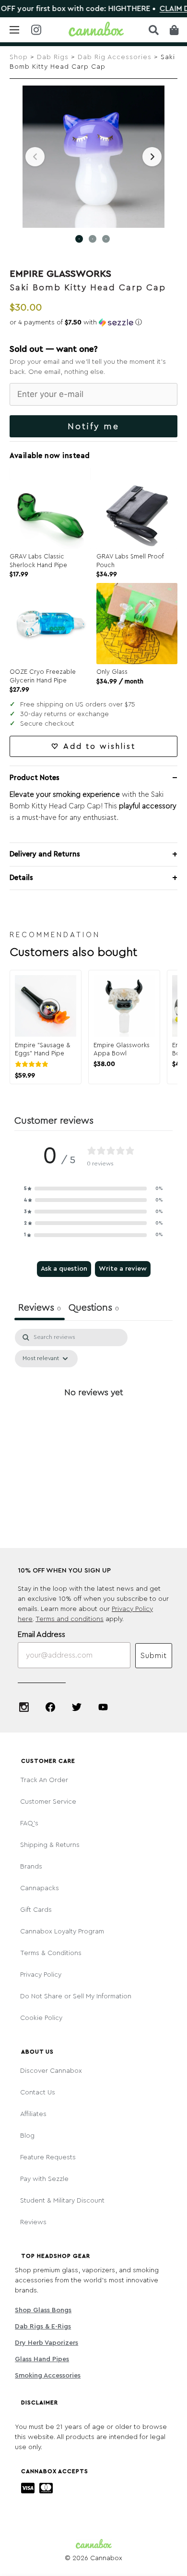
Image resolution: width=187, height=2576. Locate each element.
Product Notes (35, 778)
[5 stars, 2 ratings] (34, 1064)
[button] (93, 322)
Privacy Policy (41, 1975)
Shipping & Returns (50, 1845)
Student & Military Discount (62, 2201)
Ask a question (64, 1269)
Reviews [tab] (40, 1308)
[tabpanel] (93, 1414)
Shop (19, 57)
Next (152, 157)
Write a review (123, 1269)
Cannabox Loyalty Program (62, 1932)
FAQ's (29, 1823)
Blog (27, 2136)
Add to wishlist (99, 746)
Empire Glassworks (60, 274)
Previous (35, 157)
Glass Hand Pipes (42, 2359)
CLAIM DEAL (163, 9)
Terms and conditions (70, 1619)
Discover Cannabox (51, 2071)
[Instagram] (24, 1707)
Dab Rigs (53, 57)
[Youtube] (103, 1707)
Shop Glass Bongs (43, 2310)
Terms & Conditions (51, 1953)
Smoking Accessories (48, 2376)
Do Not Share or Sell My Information (76, 1996)
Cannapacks (40, 1888)
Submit (154, 1656)
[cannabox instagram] (36, 31)
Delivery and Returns (45, 854)
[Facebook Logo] (50, 1707)
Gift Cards (36, 1910)
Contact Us (38, 2093)
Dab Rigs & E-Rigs (43, 2327)
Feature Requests (48, 2157)
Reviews (33, 2222)
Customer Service (48, 1802)
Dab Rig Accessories (115, 57)
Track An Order (44, 1780)
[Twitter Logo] (77, 1707)
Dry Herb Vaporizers (47, 2343)
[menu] (14, 30)
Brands (31, 1867)
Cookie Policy (41, 2018)
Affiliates (33, 2114)
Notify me (93, 426)
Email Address (41, 1635)
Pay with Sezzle (44, 2179)
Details (21, 878)
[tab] (94, 1309)
